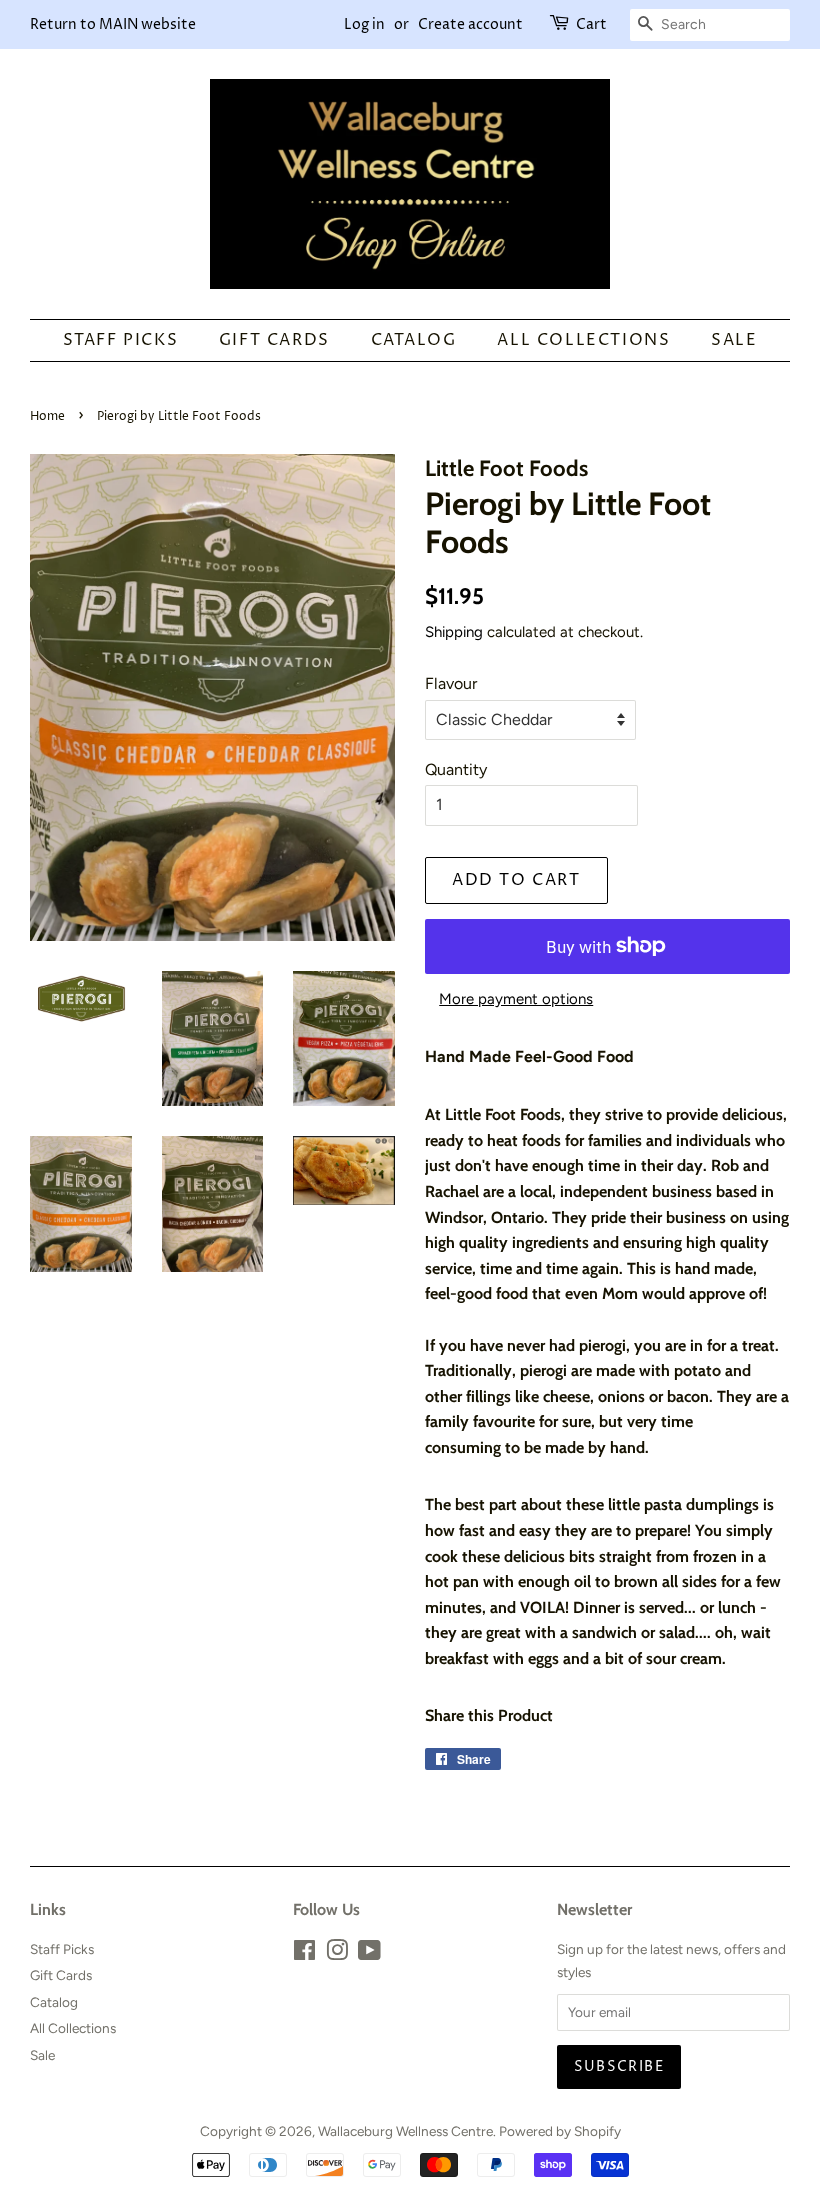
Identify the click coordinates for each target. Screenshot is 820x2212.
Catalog (414, 340)
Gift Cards (274, 340)
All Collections (583, 340)
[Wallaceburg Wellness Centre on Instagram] (337, 1954)
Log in (364, 24)
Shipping (454, 632)
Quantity (456, 769)
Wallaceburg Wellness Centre (405, 2131)
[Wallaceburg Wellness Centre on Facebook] (304, 1954)
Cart (591, 24)
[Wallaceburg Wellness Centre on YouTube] (369, 1954)
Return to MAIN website (113, 24)
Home (47, 416)
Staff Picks (121, 340)
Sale (734, 340)
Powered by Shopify (560, 2131)
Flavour (451, 683)
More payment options (516, 999)
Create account (470, 24)
